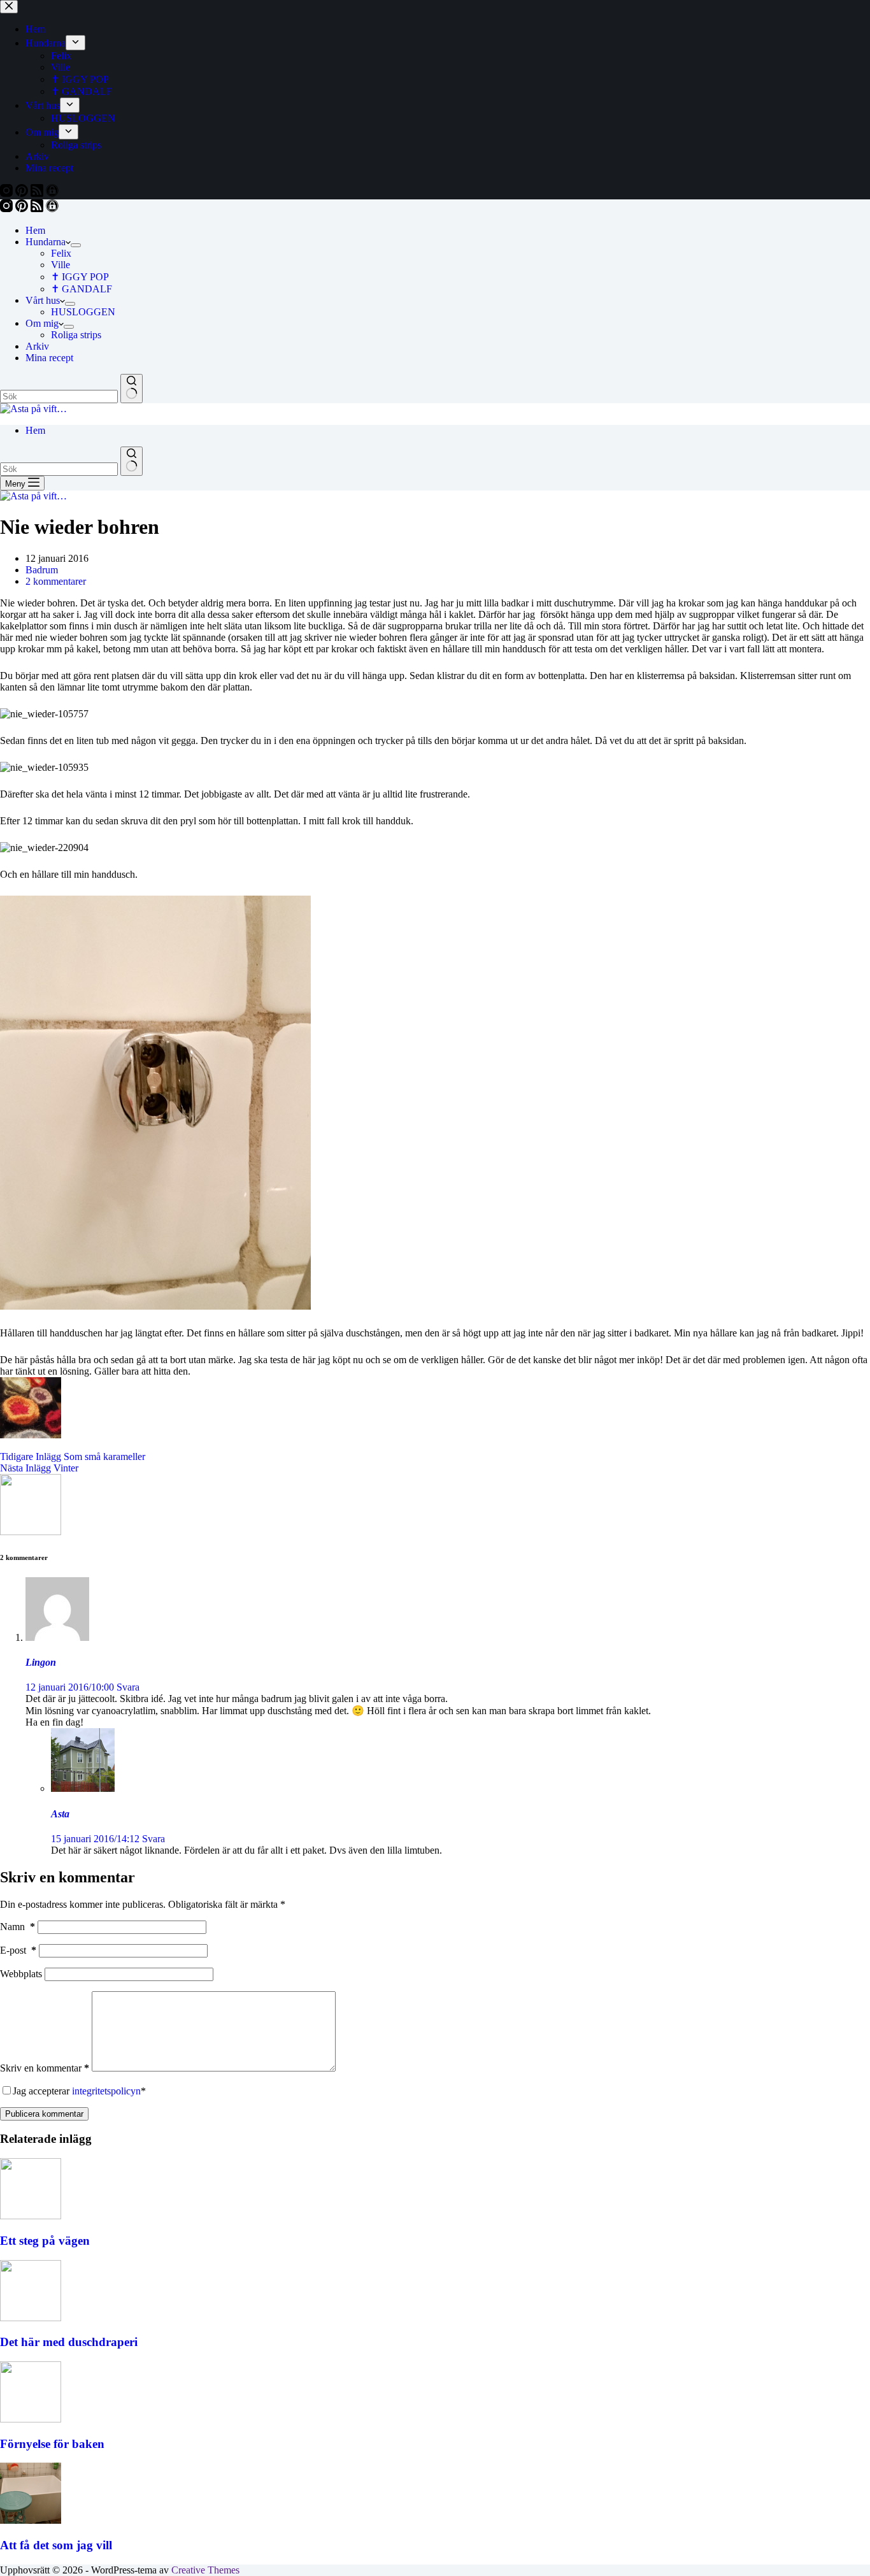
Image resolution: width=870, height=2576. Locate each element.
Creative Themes (205, 2570)
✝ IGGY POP (80, 277)
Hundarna (46, 242)
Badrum (42, 570)
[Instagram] (8, 209)
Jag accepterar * (79, 2091)
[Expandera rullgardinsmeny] (76, 245)
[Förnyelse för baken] (31, 2419)
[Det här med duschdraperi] (31, 2318)
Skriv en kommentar (45, 2068)
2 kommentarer (56, 581)
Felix (61, 253)
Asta (60, 1814)
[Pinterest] (23, 209)
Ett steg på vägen (45, 2241)
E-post (18, 1950)
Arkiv (37, 346)
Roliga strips (76, 335)
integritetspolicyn (106, 2091)
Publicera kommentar (44, 2114)
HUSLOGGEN (83, 312)
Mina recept (49, 358)
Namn (18, 1927)
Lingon (41, 1662)
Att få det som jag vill (56, 2545)
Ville (61, 265)
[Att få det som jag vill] (31, 2520)
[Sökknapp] (132, 389)
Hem (35, 230)
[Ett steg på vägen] (31, 2216)
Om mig (42, 323)
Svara (128, 1687)
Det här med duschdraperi (69, 2342)
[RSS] (38, 209)
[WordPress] (52, 209)
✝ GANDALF (82, 289)
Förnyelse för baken (52, 2444)
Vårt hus (43, 300)
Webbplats (21, 1974)
